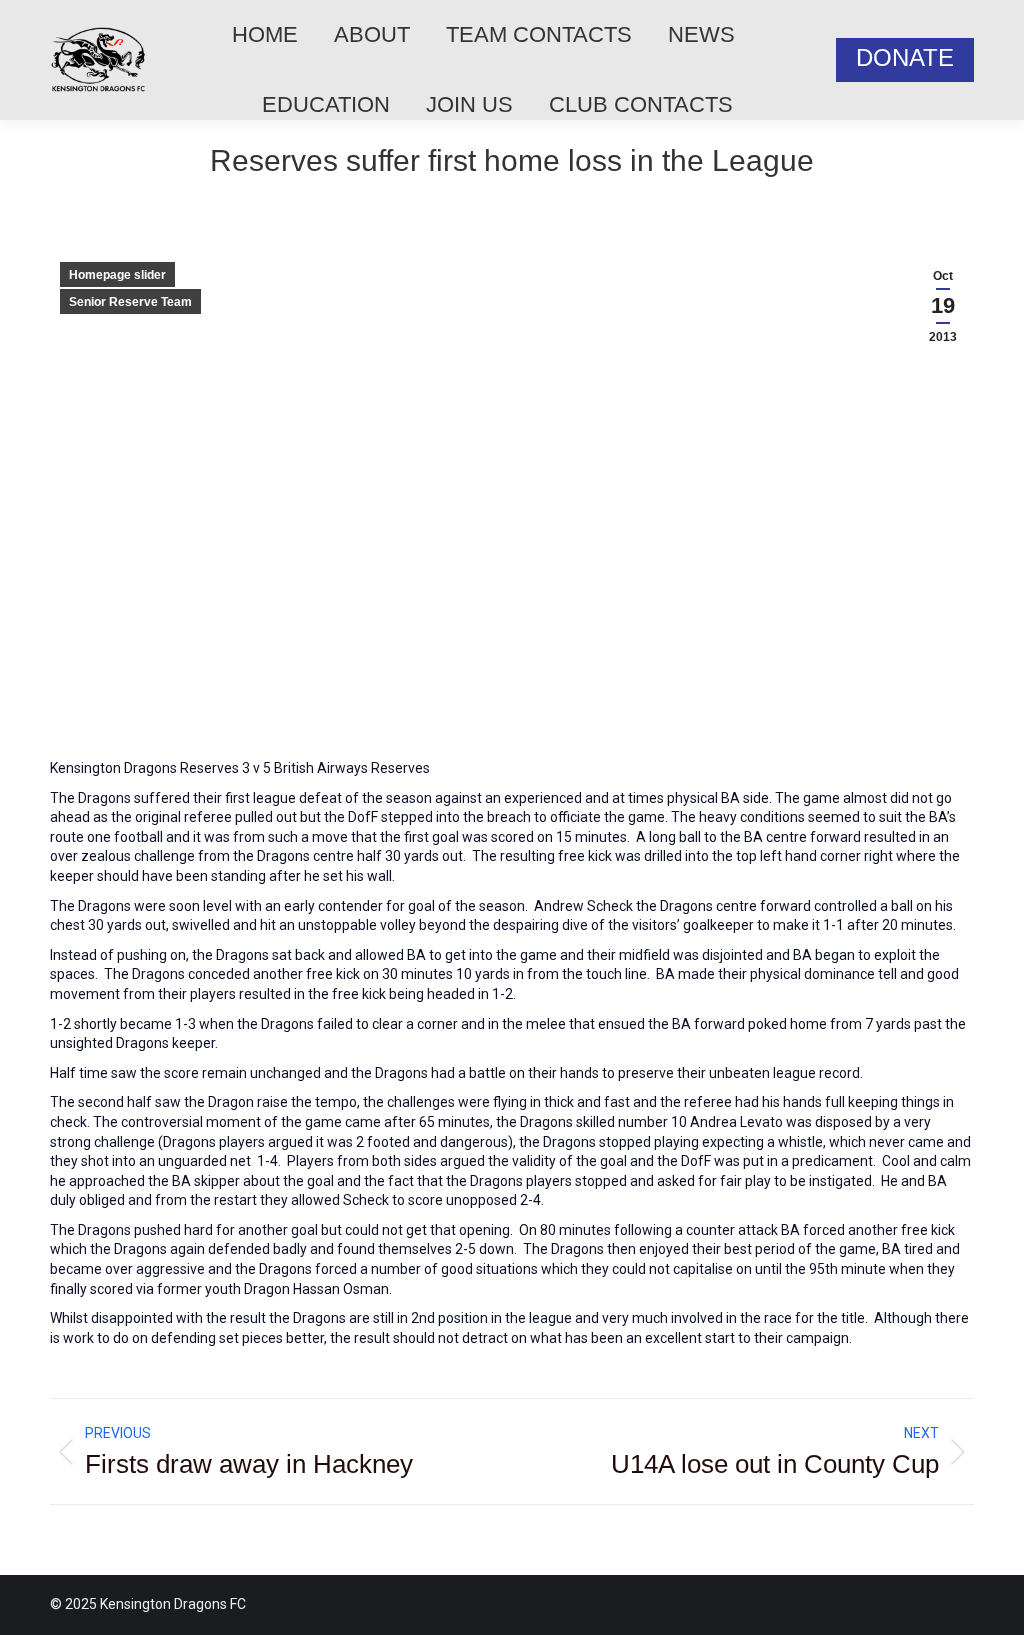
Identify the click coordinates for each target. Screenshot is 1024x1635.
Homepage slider (117, 275)
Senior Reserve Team (130, 302)
